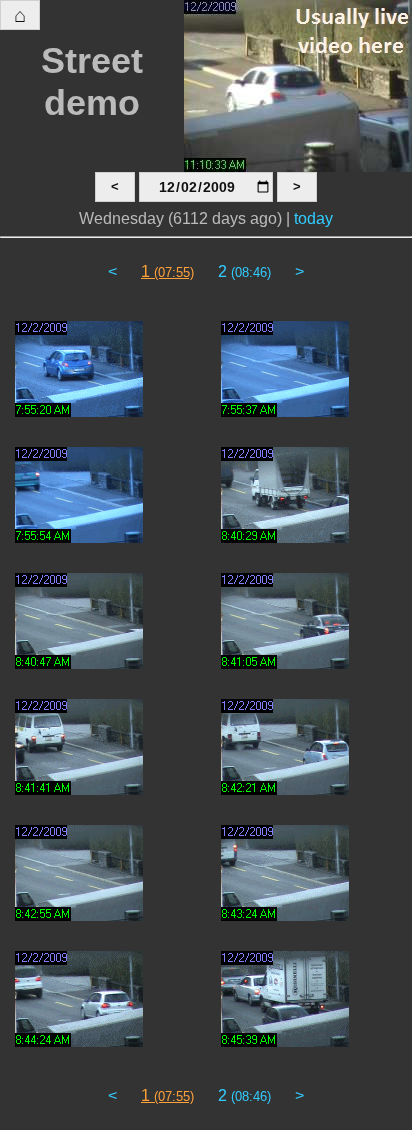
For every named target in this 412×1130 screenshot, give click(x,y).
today (313, 218)
